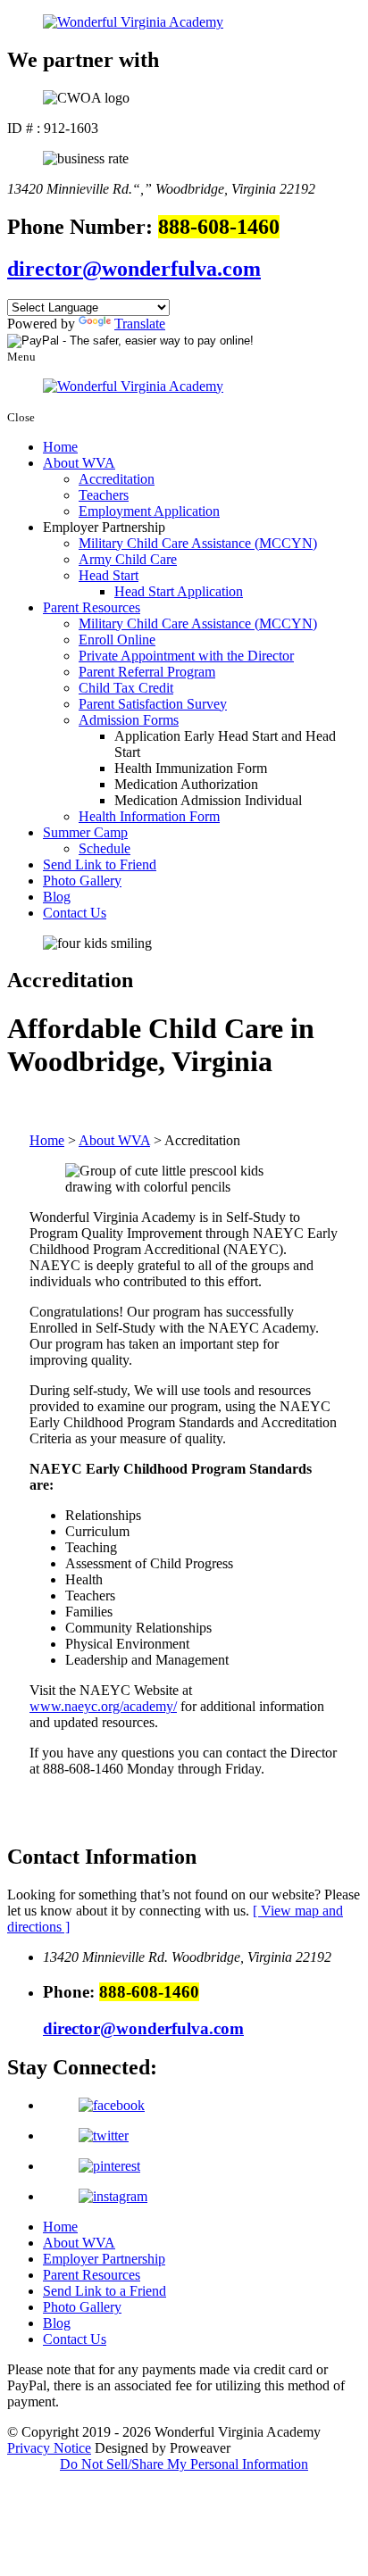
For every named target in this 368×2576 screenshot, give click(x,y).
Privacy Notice (49, 2448)
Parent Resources (92, 607)
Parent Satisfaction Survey (153, 704)
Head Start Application (179, 591)
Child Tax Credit (126, 688)
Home (60, 447)
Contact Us (75, 913)
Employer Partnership (104, 2259)
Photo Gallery (82, 881)
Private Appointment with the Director (186, 656)
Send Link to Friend (100, 864)
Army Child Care (128, 559)
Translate (140, 324)
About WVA (79, 463)
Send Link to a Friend (105, 2291)
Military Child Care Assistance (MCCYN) (198, 543)
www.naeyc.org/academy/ (103, 1706)
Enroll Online (117, 640)
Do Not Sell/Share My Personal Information (184, 2464)
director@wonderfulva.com (134, 269)
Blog (57, 897)
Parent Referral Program (147, 672)
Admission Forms (129, 720)
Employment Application (149, 511)
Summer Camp (85, 832)
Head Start (109, 575)
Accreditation (117, 479)
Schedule (105, 848)
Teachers (104, 495)
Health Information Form (149, 816)
